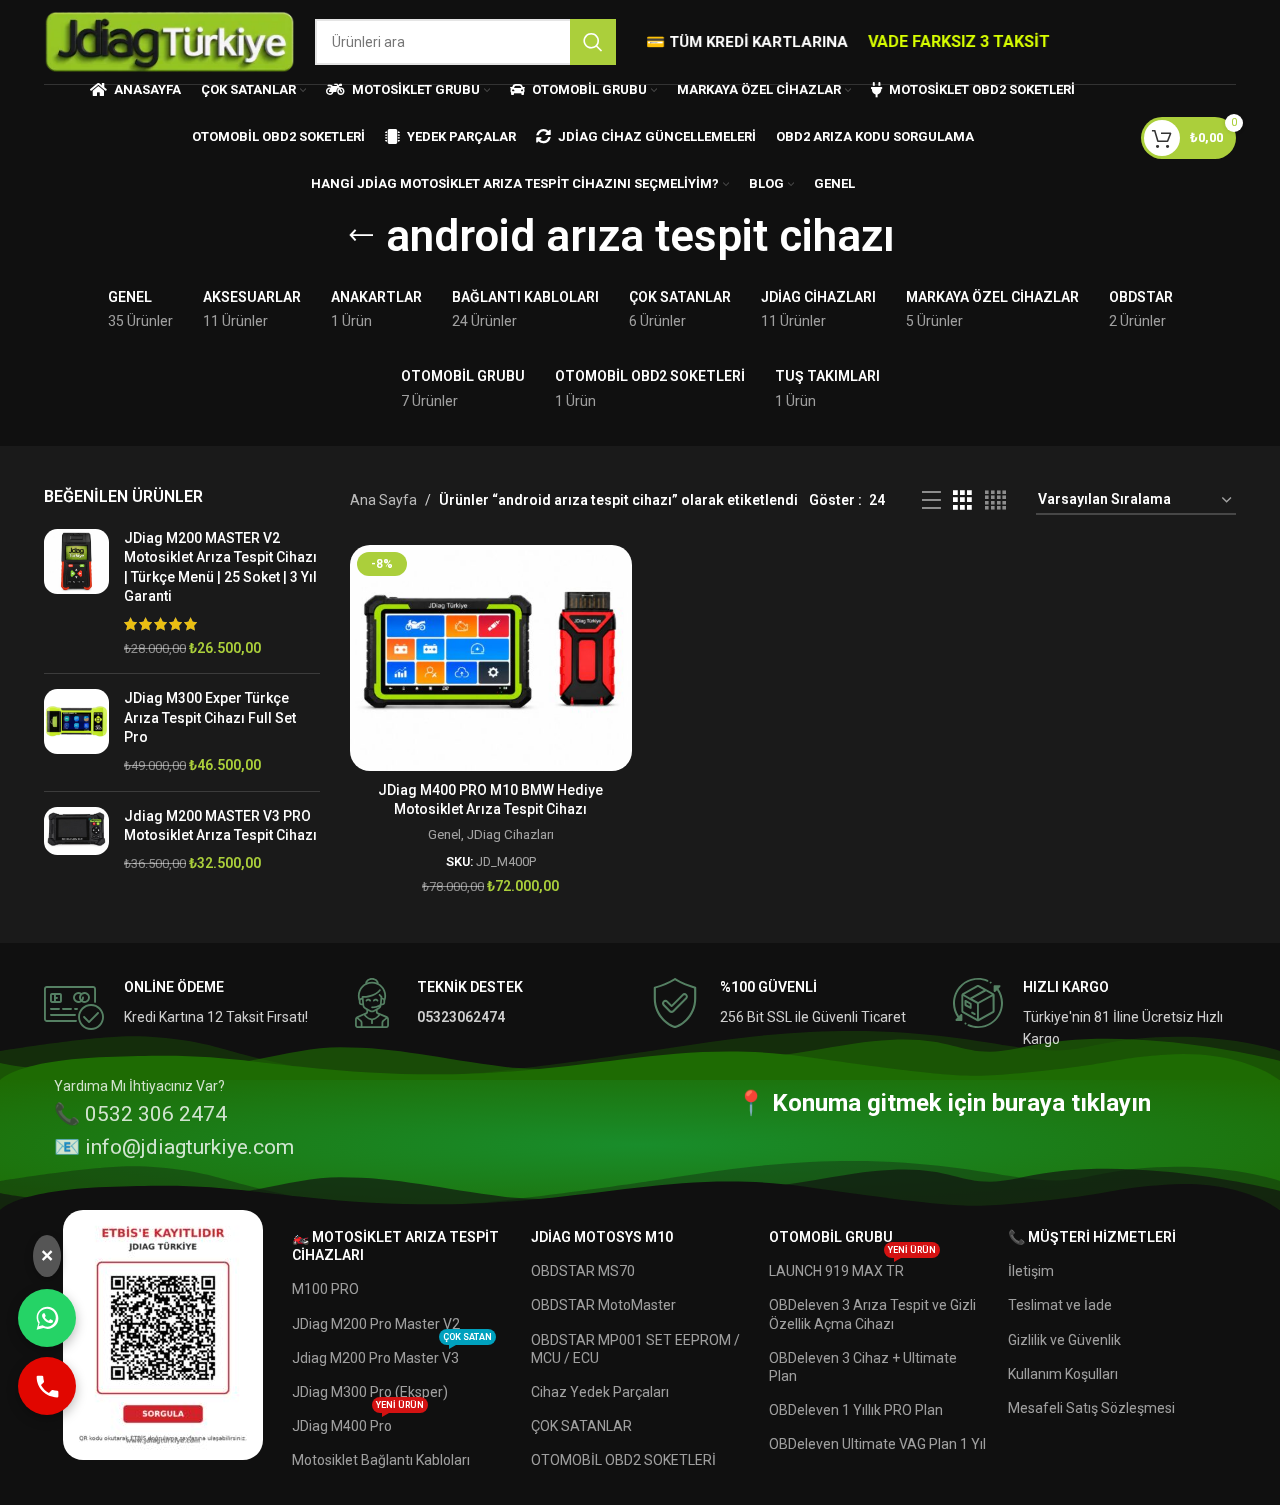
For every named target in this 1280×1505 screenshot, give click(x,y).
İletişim (1031, 1271)
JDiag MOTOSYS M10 (602, 1237)
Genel (444, 834)
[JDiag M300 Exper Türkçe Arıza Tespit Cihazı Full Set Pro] (76, 732)
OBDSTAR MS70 (583, 1271)
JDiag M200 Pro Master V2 (376, 1324)
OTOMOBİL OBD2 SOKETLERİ (623, 1460)
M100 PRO (325, 1289)
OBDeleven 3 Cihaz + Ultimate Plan (863, 1367)
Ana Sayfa (383, 500)
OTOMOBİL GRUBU (831, 1237)
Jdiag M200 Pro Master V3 (392, 1353)
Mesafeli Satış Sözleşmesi (1091, 1408)
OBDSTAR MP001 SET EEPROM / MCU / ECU (635, 1349)
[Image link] (163, 1334)
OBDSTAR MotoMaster (603, 1305)
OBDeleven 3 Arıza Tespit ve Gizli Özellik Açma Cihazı (872, 1314)
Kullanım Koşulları (1063, 1374)
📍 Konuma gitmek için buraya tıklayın (943, 1104)
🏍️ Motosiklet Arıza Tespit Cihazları (395, 1246)
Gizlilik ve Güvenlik (1064, 1340)
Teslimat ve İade (1060, 1305)
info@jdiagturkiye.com (189, 1147)
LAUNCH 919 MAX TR (852, 1266)
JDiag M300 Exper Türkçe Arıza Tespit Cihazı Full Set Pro (210, 717)
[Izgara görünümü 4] (995, 500)
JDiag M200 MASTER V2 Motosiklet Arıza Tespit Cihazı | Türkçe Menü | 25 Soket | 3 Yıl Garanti (220, 567)
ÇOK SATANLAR (581, 1426)
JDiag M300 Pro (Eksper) (370, 1392)
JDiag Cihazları (510, 834)
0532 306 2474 (156, 1114)
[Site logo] (169, 41)
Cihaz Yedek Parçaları (600, 1392)
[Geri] (361, 236)
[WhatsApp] (47, 1318)
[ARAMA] (593, 42)
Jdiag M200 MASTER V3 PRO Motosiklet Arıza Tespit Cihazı (220, 826)
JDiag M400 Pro (358, 1421)
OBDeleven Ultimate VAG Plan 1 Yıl (877, 1444)
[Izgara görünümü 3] (962, 500)
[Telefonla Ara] (47, 1386)
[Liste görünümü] (931, 500)
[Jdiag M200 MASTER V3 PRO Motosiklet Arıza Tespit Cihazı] (76, 840)
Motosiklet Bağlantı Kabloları (381, 1460)
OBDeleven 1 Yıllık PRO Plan (856, 1410)
